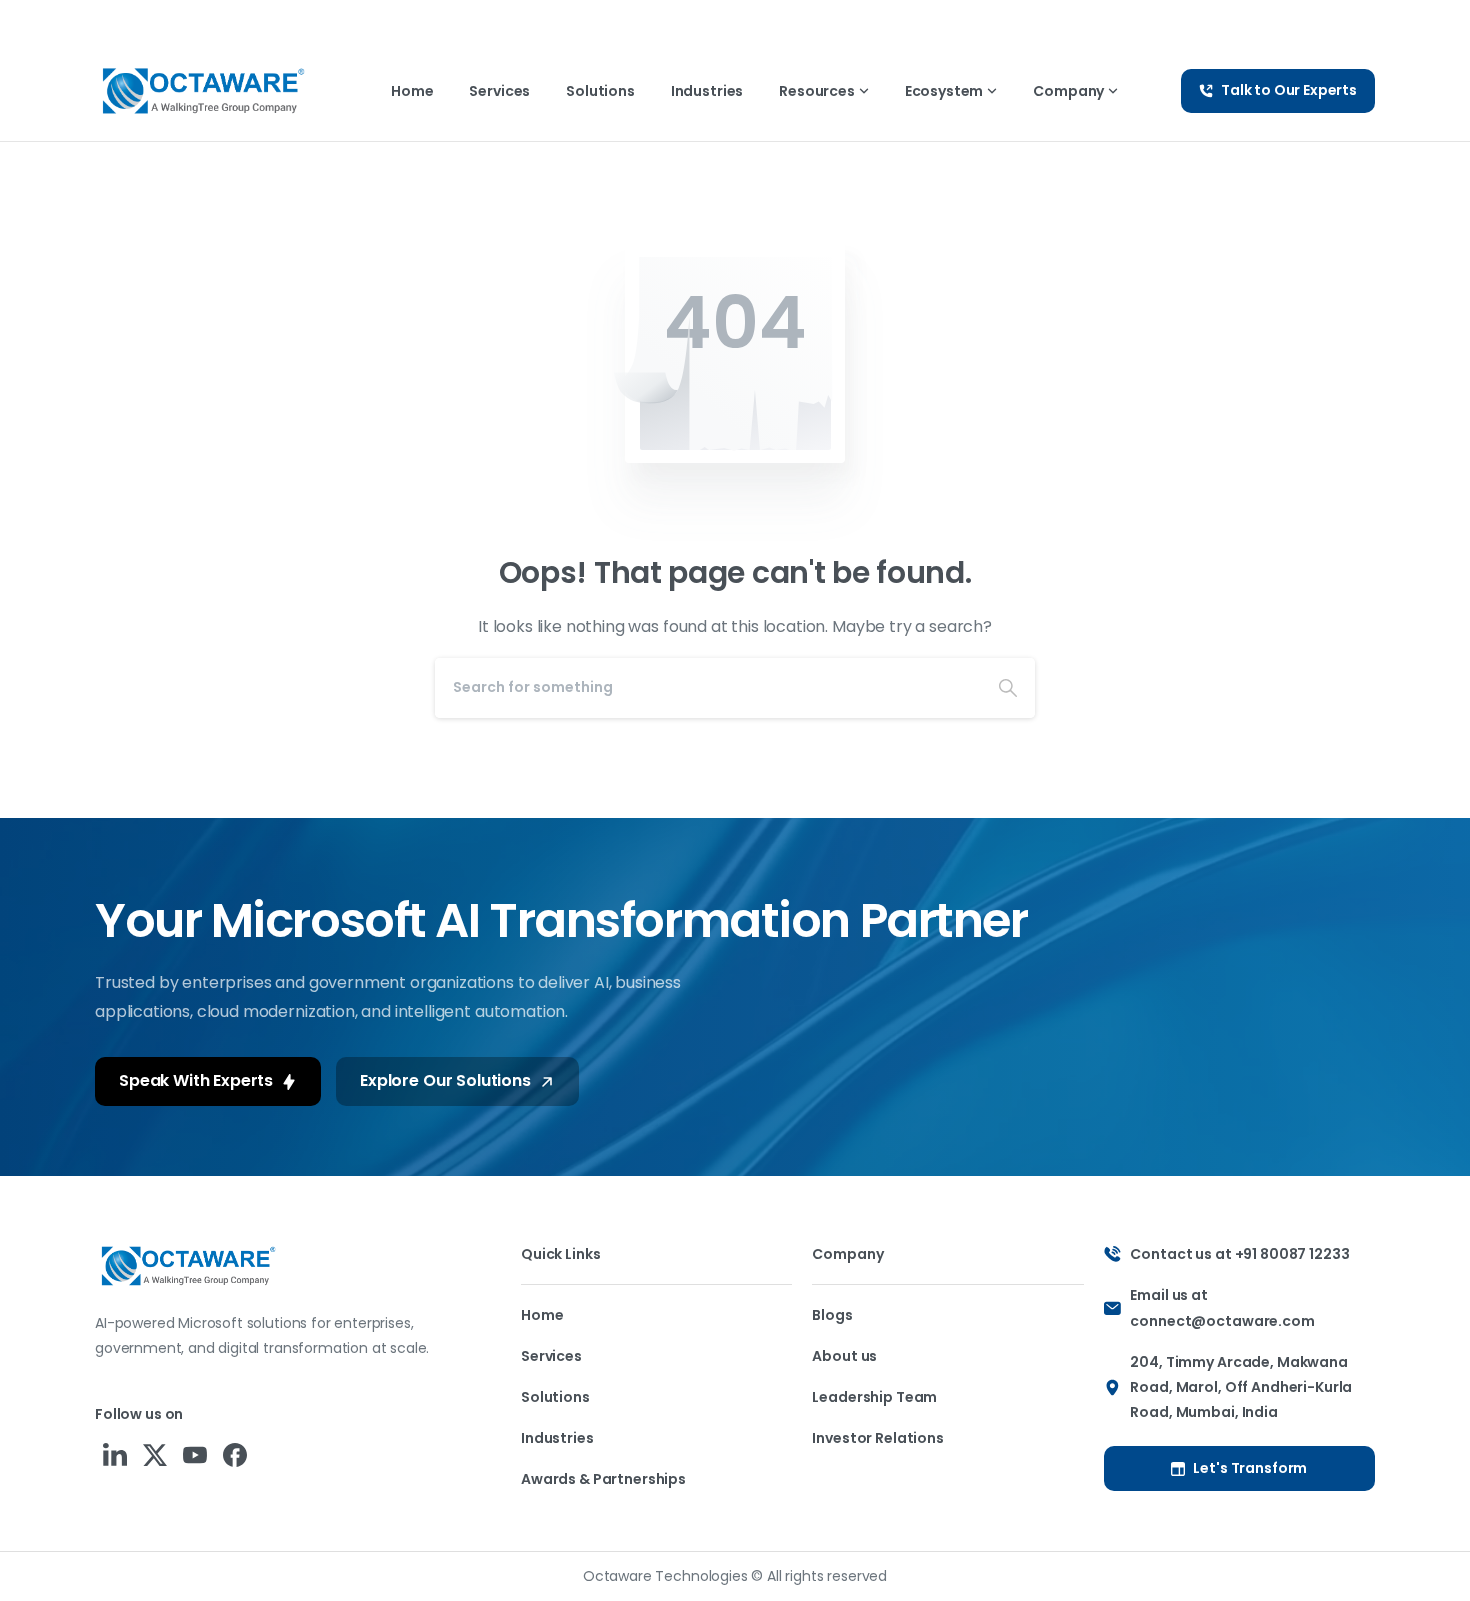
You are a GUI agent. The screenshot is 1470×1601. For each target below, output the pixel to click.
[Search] (1008, 688)
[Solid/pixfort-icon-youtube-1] (195, 1454)
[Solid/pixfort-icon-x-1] (155, 1454)
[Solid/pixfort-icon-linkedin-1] (115, 1454)
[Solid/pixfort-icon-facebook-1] (235, 1454)
